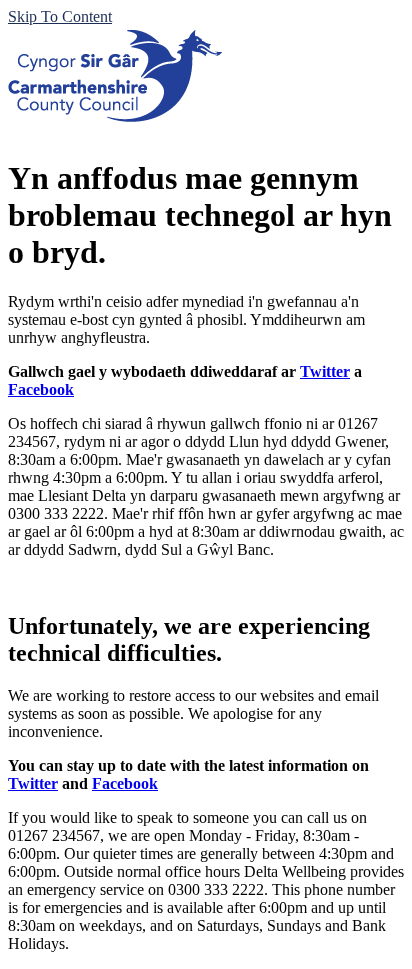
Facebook (41, 389)
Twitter (325, 371)
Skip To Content (60, 16)
